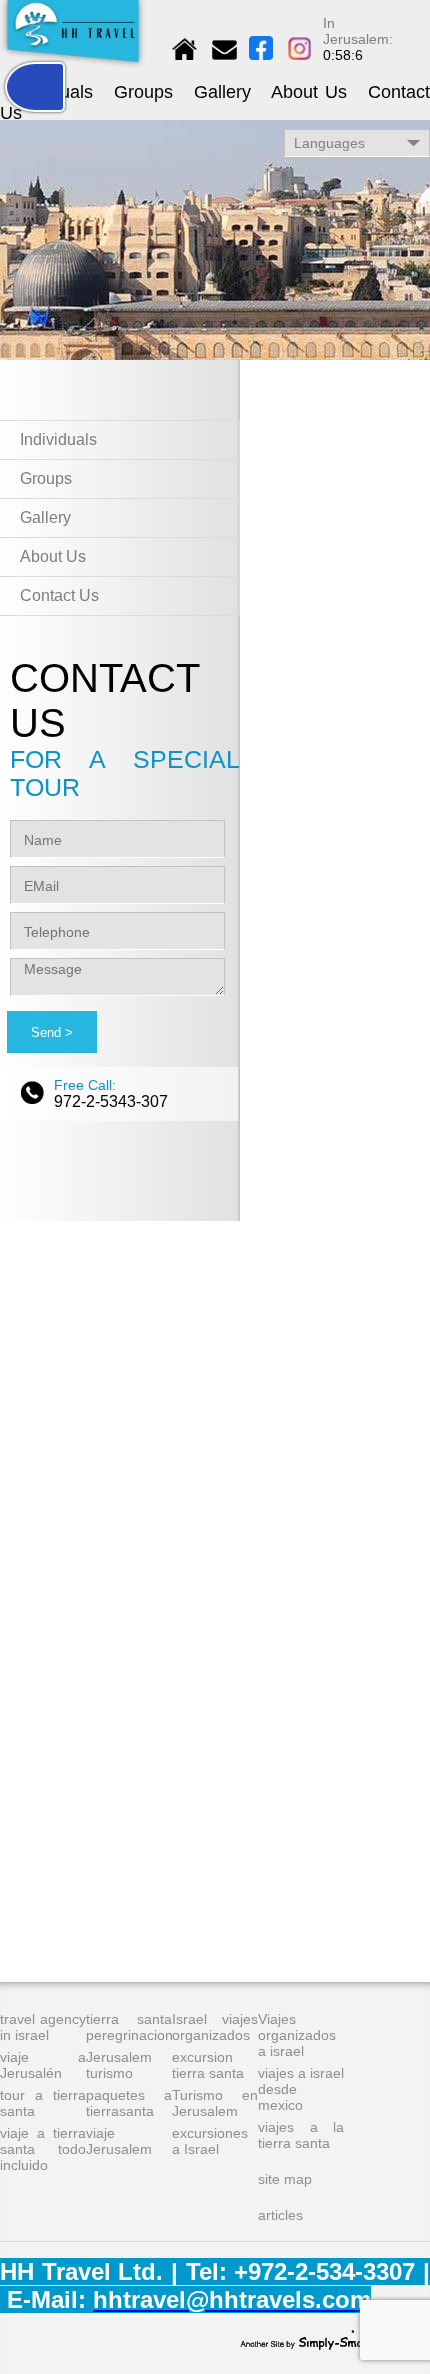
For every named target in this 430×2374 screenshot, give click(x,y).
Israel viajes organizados (215, 2027)
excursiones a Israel (210, 2141)
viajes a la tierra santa (301, 2135)
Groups (143, 92)
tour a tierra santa (43, 2103)
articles (280, 2215)
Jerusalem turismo (119, 2065)
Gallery (222, 92)
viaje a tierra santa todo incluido (43, 2149)
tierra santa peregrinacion (129, 2027)
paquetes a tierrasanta (129, 2103)
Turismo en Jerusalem (215, 2103)
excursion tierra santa (208, 2065)
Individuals (58, 439)
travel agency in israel (43, 2027)
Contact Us (59, 595)
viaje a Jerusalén (43, 2065)
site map (285, 2179)
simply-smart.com (319, 2340)
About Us (309, 92)
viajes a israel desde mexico (301, 2089)
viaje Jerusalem (119, 2141)
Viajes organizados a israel (297, 2035)
